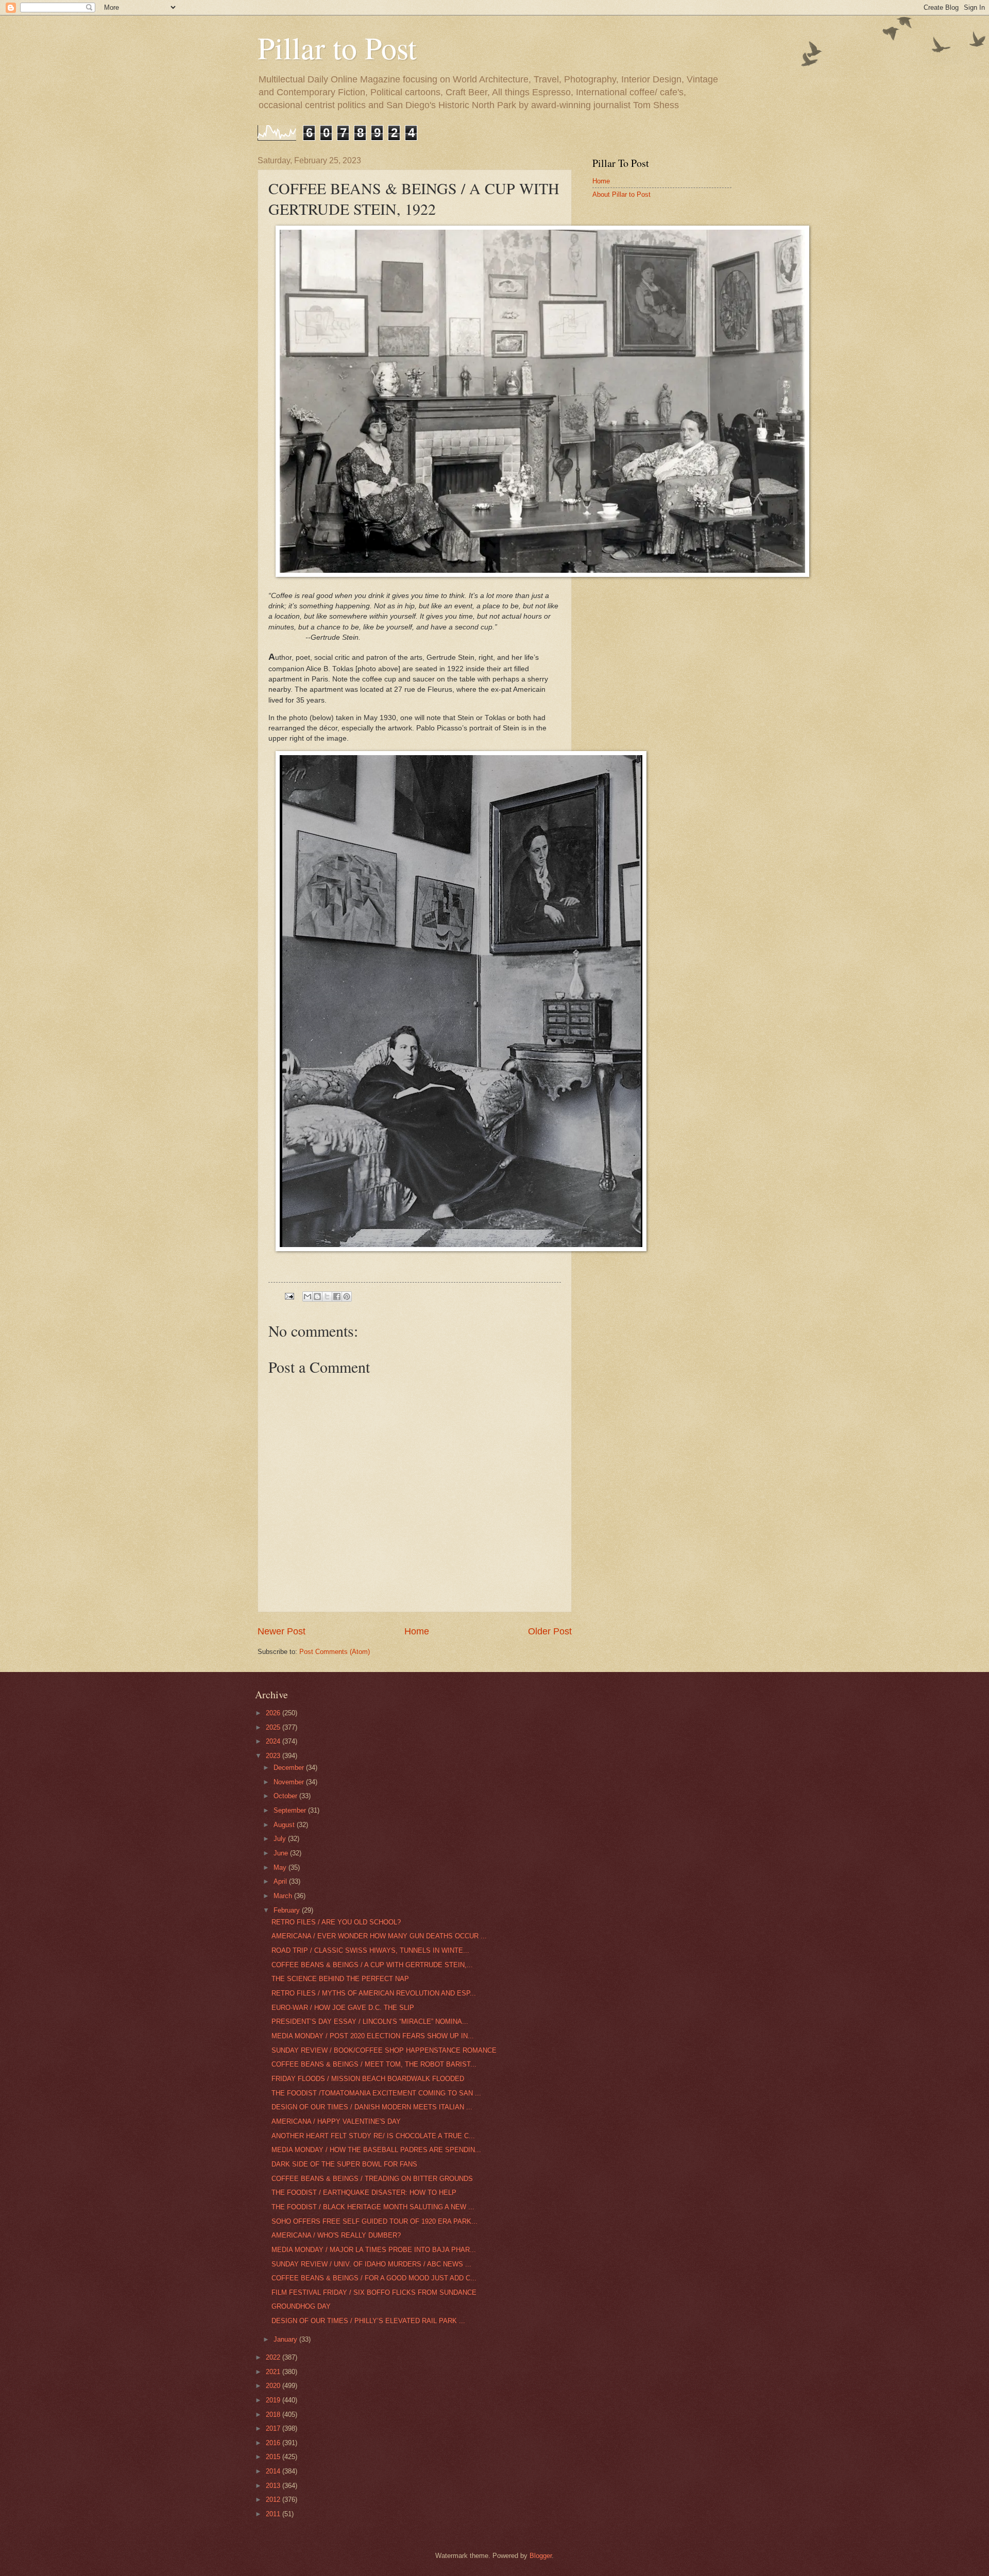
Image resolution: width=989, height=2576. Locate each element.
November (290, 1782)
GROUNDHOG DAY (301, 2306)
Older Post (550, 1631)
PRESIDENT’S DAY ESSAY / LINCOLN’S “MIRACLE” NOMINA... (370, 2021)
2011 (274, 2514)
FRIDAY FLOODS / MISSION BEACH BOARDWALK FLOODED (368, 2079)
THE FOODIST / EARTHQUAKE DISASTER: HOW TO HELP (364, 2193)
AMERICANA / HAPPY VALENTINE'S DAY (336, 2121)
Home (417, 1631)
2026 (274, 1713)
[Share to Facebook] (337, 1296)
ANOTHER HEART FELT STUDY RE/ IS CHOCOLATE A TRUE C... (373, 2136)
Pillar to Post (337, 47)
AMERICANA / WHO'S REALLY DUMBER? (336, 2235)
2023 (274, 1756)
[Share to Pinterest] (347, 1296)
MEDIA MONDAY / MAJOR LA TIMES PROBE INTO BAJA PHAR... (374, 2250)
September (291, 1810)
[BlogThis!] (317, 1296)
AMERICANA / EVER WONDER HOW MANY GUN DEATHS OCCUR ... (379, 1936)
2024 (274, 1741)
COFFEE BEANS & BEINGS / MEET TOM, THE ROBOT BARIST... (374, 2064)
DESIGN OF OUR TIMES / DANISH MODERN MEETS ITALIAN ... (372, 2107)
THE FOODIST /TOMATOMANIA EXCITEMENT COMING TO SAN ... (376, 2093)
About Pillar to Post (621, 194)
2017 (274, 2428)
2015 (274, 2457)
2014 (274, 2471)
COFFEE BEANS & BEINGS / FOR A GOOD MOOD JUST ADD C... (374, 2278)
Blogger (541, 2556)
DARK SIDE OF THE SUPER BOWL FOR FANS (344, 2164)
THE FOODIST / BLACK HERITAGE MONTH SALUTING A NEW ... (373, 2207)
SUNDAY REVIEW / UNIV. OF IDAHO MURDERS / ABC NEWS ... (371, 2264)
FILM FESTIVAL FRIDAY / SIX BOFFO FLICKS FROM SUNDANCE (374, 2292)
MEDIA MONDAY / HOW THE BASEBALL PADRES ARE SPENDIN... (376, 2150)
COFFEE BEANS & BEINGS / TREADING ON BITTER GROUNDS (372, 2179)
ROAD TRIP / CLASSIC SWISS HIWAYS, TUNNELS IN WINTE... (370, 1950)
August (285, 1825)
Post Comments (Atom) (335, 1652)
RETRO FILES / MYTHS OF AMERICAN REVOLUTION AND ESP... (374, 1993)
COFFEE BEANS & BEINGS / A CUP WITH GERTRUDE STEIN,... (372, 1965)
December (290, 1768)
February (288, 1910)
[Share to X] (327, 1296)
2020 (274, 2386)
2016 (274, 2443)
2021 (274, 2372)
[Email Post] (289, 1296)
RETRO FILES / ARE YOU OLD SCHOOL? (336, 1922)
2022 (274, 2357)
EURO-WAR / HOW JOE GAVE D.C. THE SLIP (343, 2008)
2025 (274, 1727)
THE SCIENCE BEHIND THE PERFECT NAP (340, 1979)
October (286, 1796)
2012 (274, 2500)
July (281, 1839)
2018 (274, 2415)
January (286, 2339)
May (281, 1867)
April (281, 1881)
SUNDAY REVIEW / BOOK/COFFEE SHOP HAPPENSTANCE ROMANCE (384, 2050)
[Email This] (308, 1296)
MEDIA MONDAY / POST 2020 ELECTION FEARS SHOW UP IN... (373, 2036)
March (284, 1896)
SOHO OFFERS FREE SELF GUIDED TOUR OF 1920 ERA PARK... (374, 2221)
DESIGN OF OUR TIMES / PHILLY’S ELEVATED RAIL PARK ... (368, 2321)
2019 (274, 2400)
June (282, 1853)
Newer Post (282, 1631)
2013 (274, 2486)
